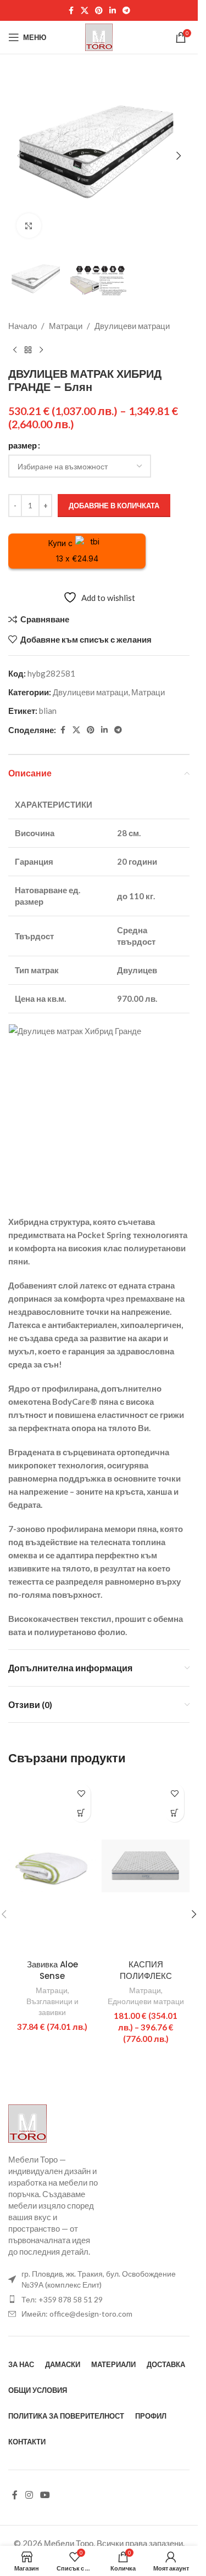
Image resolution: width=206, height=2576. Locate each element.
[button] (19, 156)
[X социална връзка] (85, 11)
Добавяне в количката (114, 506)
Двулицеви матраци (132, 326)
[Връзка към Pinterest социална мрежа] (99, 11)
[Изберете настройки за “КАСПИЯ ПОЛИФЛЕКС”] (174, 1812)
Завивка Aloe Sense (52, 1970)
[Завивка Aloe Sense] (52, 1866)
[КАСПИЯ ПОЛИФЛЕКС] (146, 1866)
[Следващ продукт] (41, 350)
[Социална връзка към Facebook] (71, 11)
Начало (23, 326)
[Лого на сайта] (99, 36)
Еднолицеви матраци (146, 2001)
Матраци (66, 326)
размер (23, 445)
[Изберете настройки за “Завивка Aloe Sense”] (81, 1812)
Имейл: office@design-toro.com (77, 2314)
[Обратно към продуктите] (28, 350)
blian (48, 711)
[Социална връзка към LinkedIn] (113, 11)
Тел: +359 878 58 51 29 (62, 2299)
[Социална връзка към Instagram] (29, 2495)
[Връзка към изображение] (27, 2123)
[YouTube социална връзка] (45, 2495)
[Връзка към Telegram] (126, 11)
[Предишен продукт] (15, 350)
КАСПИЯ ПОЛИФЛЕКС (146, 1970)
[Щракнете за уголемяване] (29, 226)
